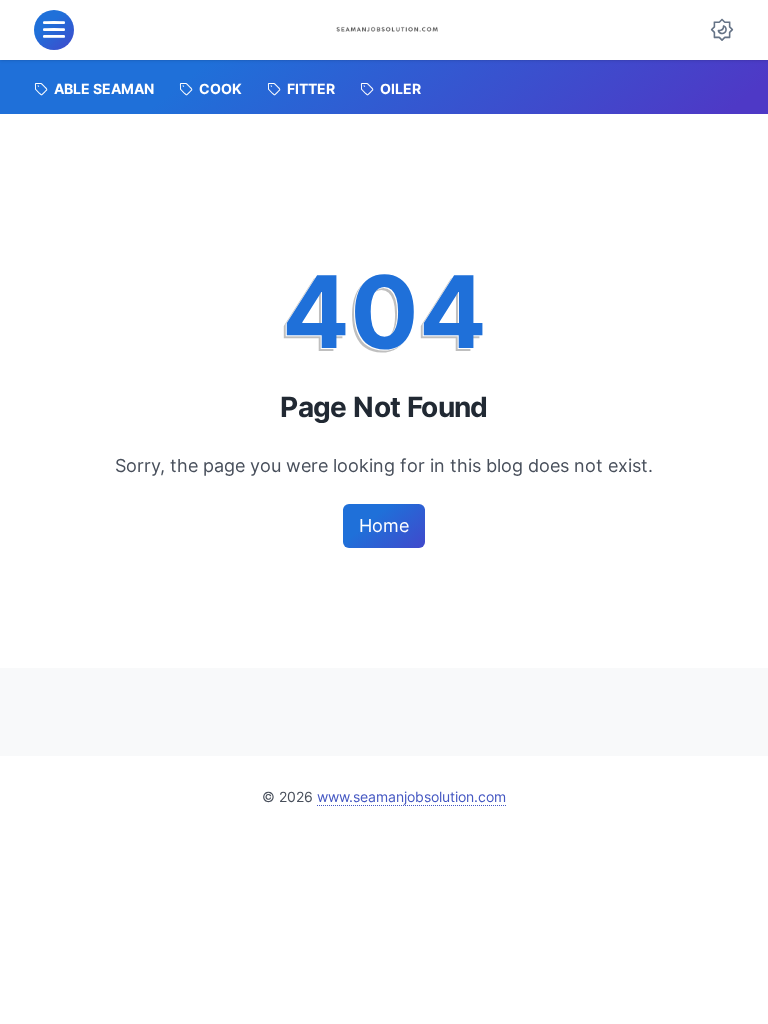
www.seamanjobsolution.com (411, 796)
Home (384, 525)
